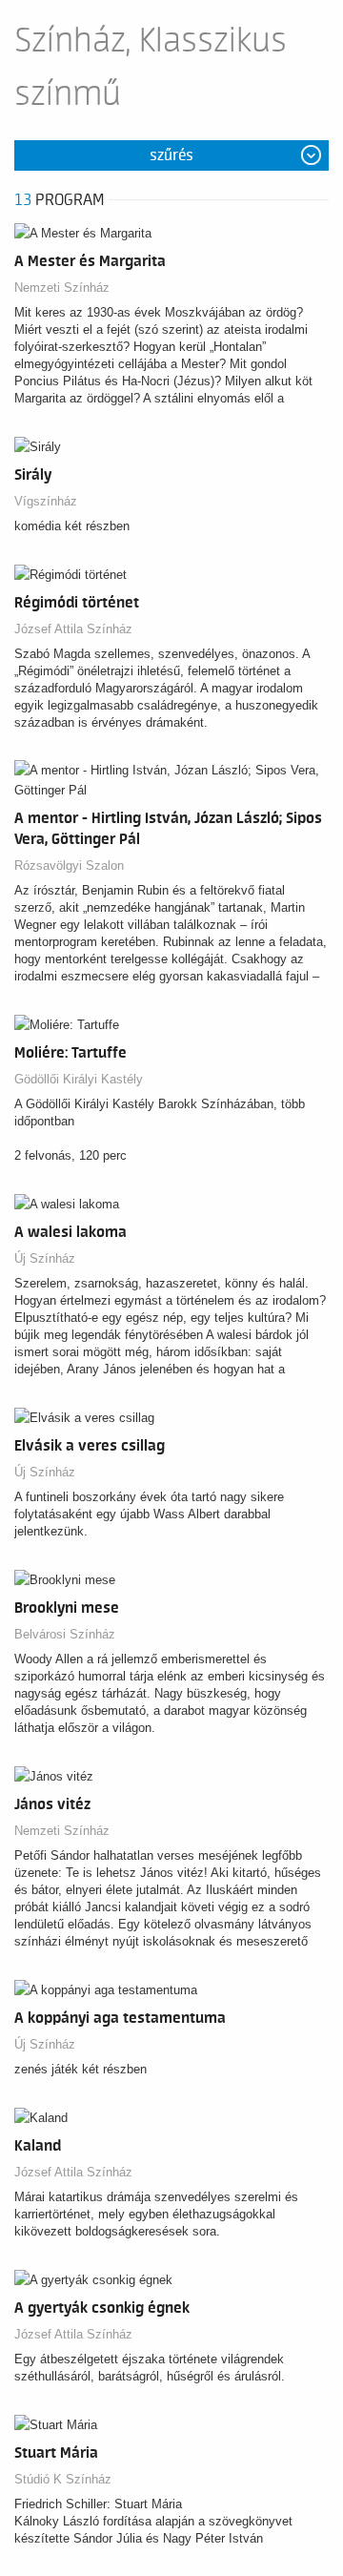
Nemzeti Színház (62, 288)
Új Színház (45, 1258)
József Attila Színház (73, 629)
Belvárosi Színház (65, 1634)
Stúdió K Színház (63, 2479)
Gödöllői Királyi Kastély (79, 1079)
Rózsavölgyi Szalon (69, 866)
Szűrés (171, 155)
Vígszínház (46, 501)
